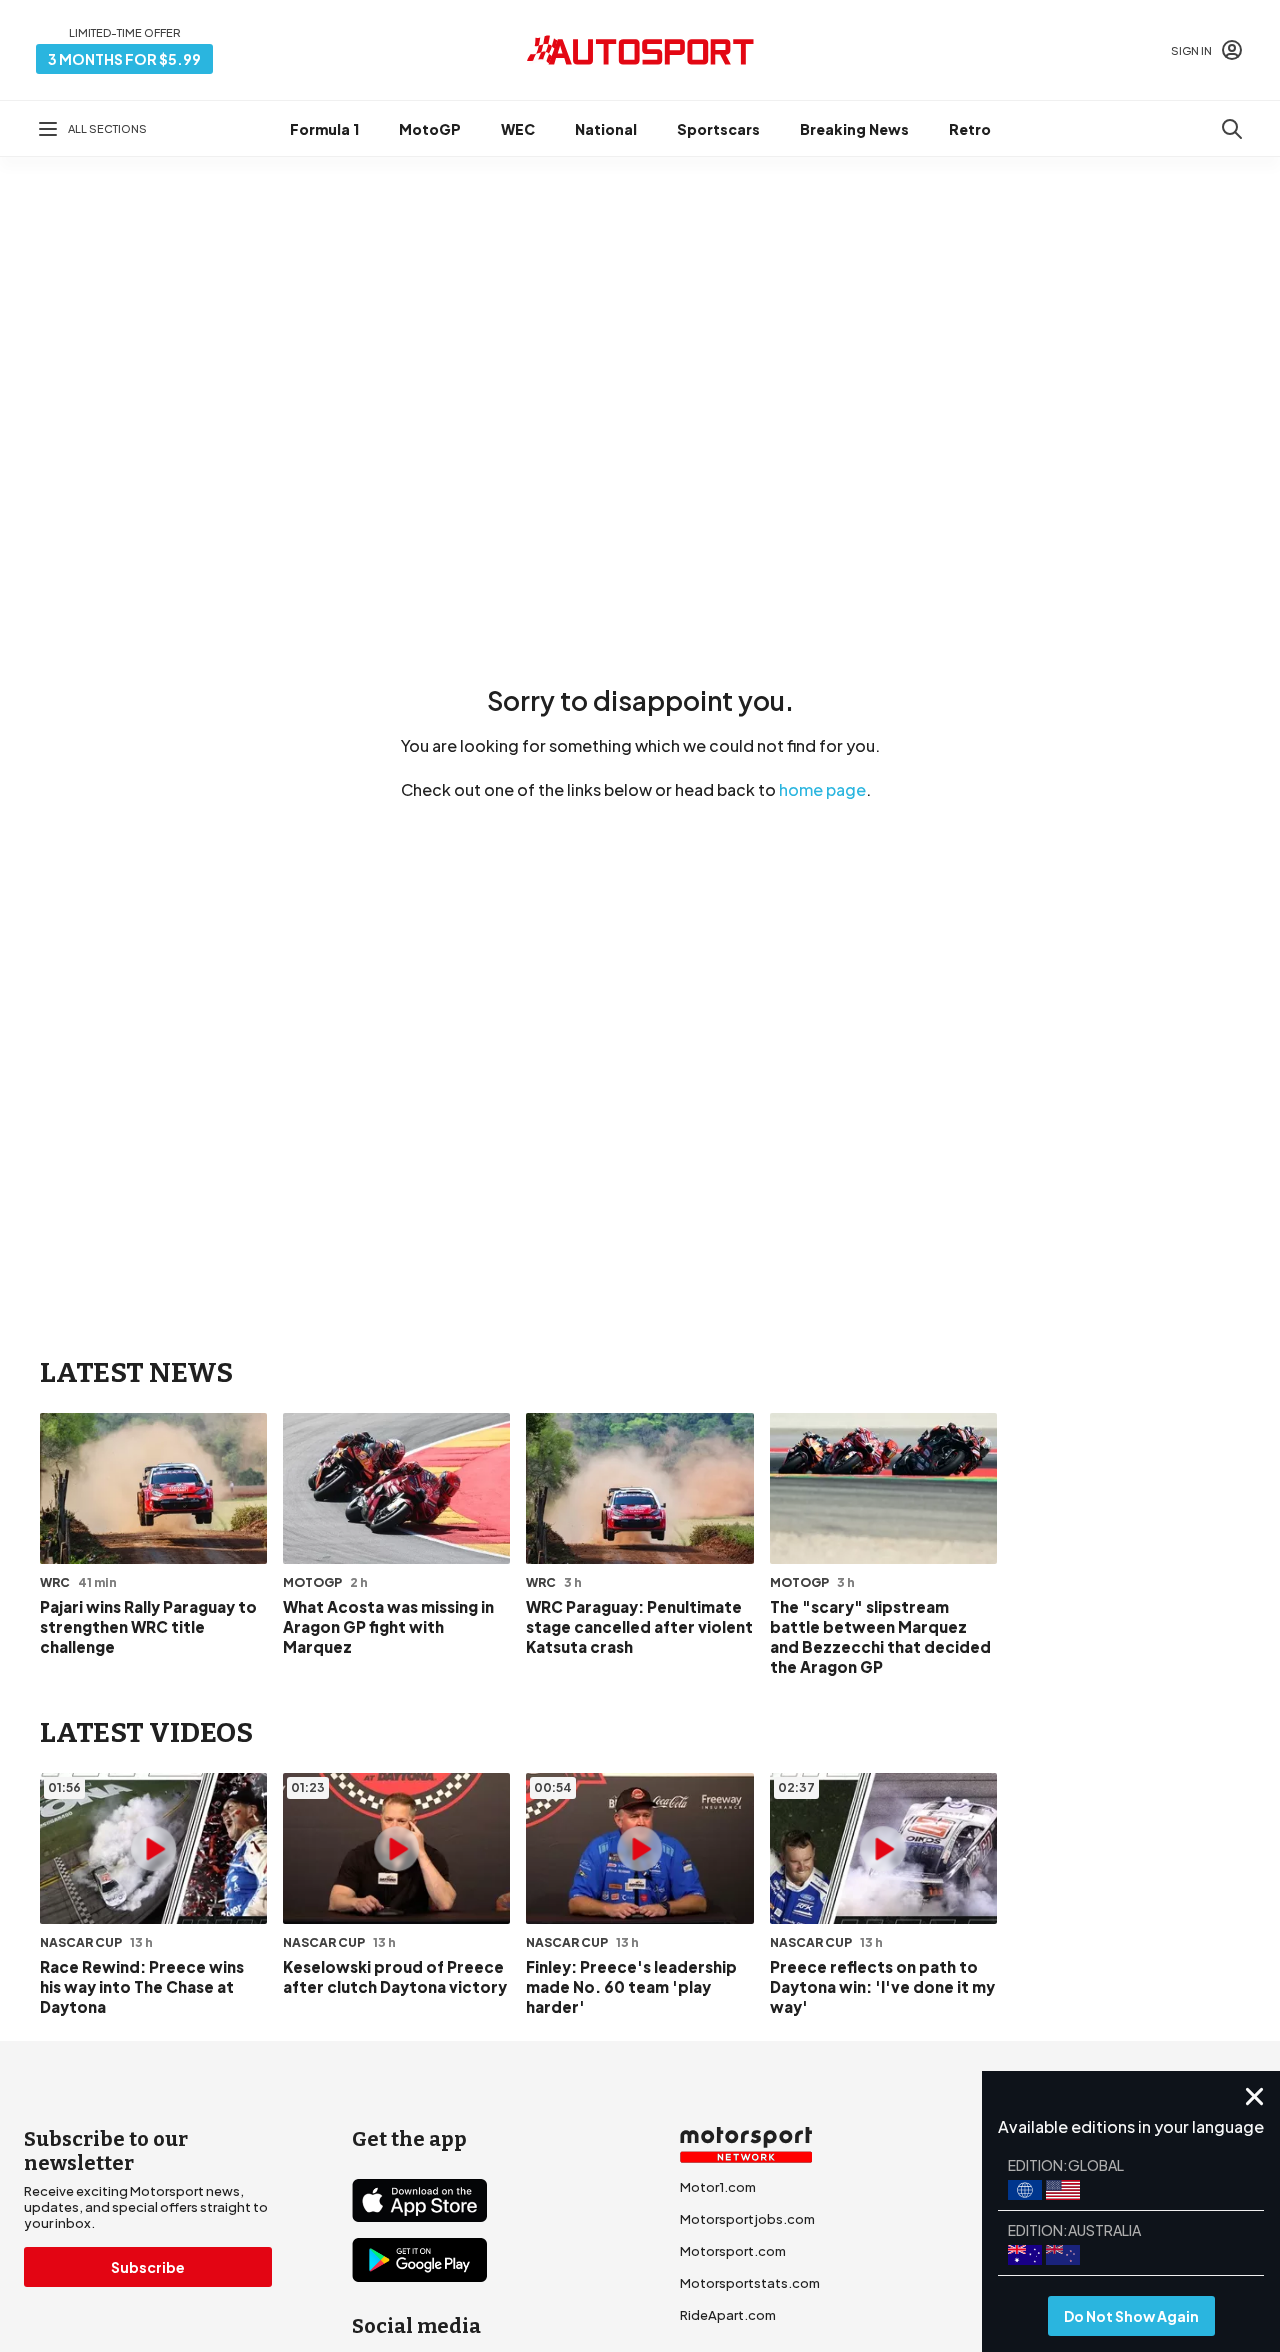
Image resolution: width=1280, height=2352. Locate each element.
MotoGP (430, 129)
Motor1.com (718, 2187)
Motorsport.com (733, 2251)
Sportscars (718, 129)
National (606, 129)
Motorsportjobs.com (747, 2219)
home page (822, 789)
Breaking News (854, 129)
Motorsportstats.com (750, 2283)
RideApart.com (728, 2315)
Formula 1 (324, 129)
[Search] (1232, 129)
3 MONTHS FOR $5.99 (124, 59)
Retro (970, 129)
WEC (518, 129)
